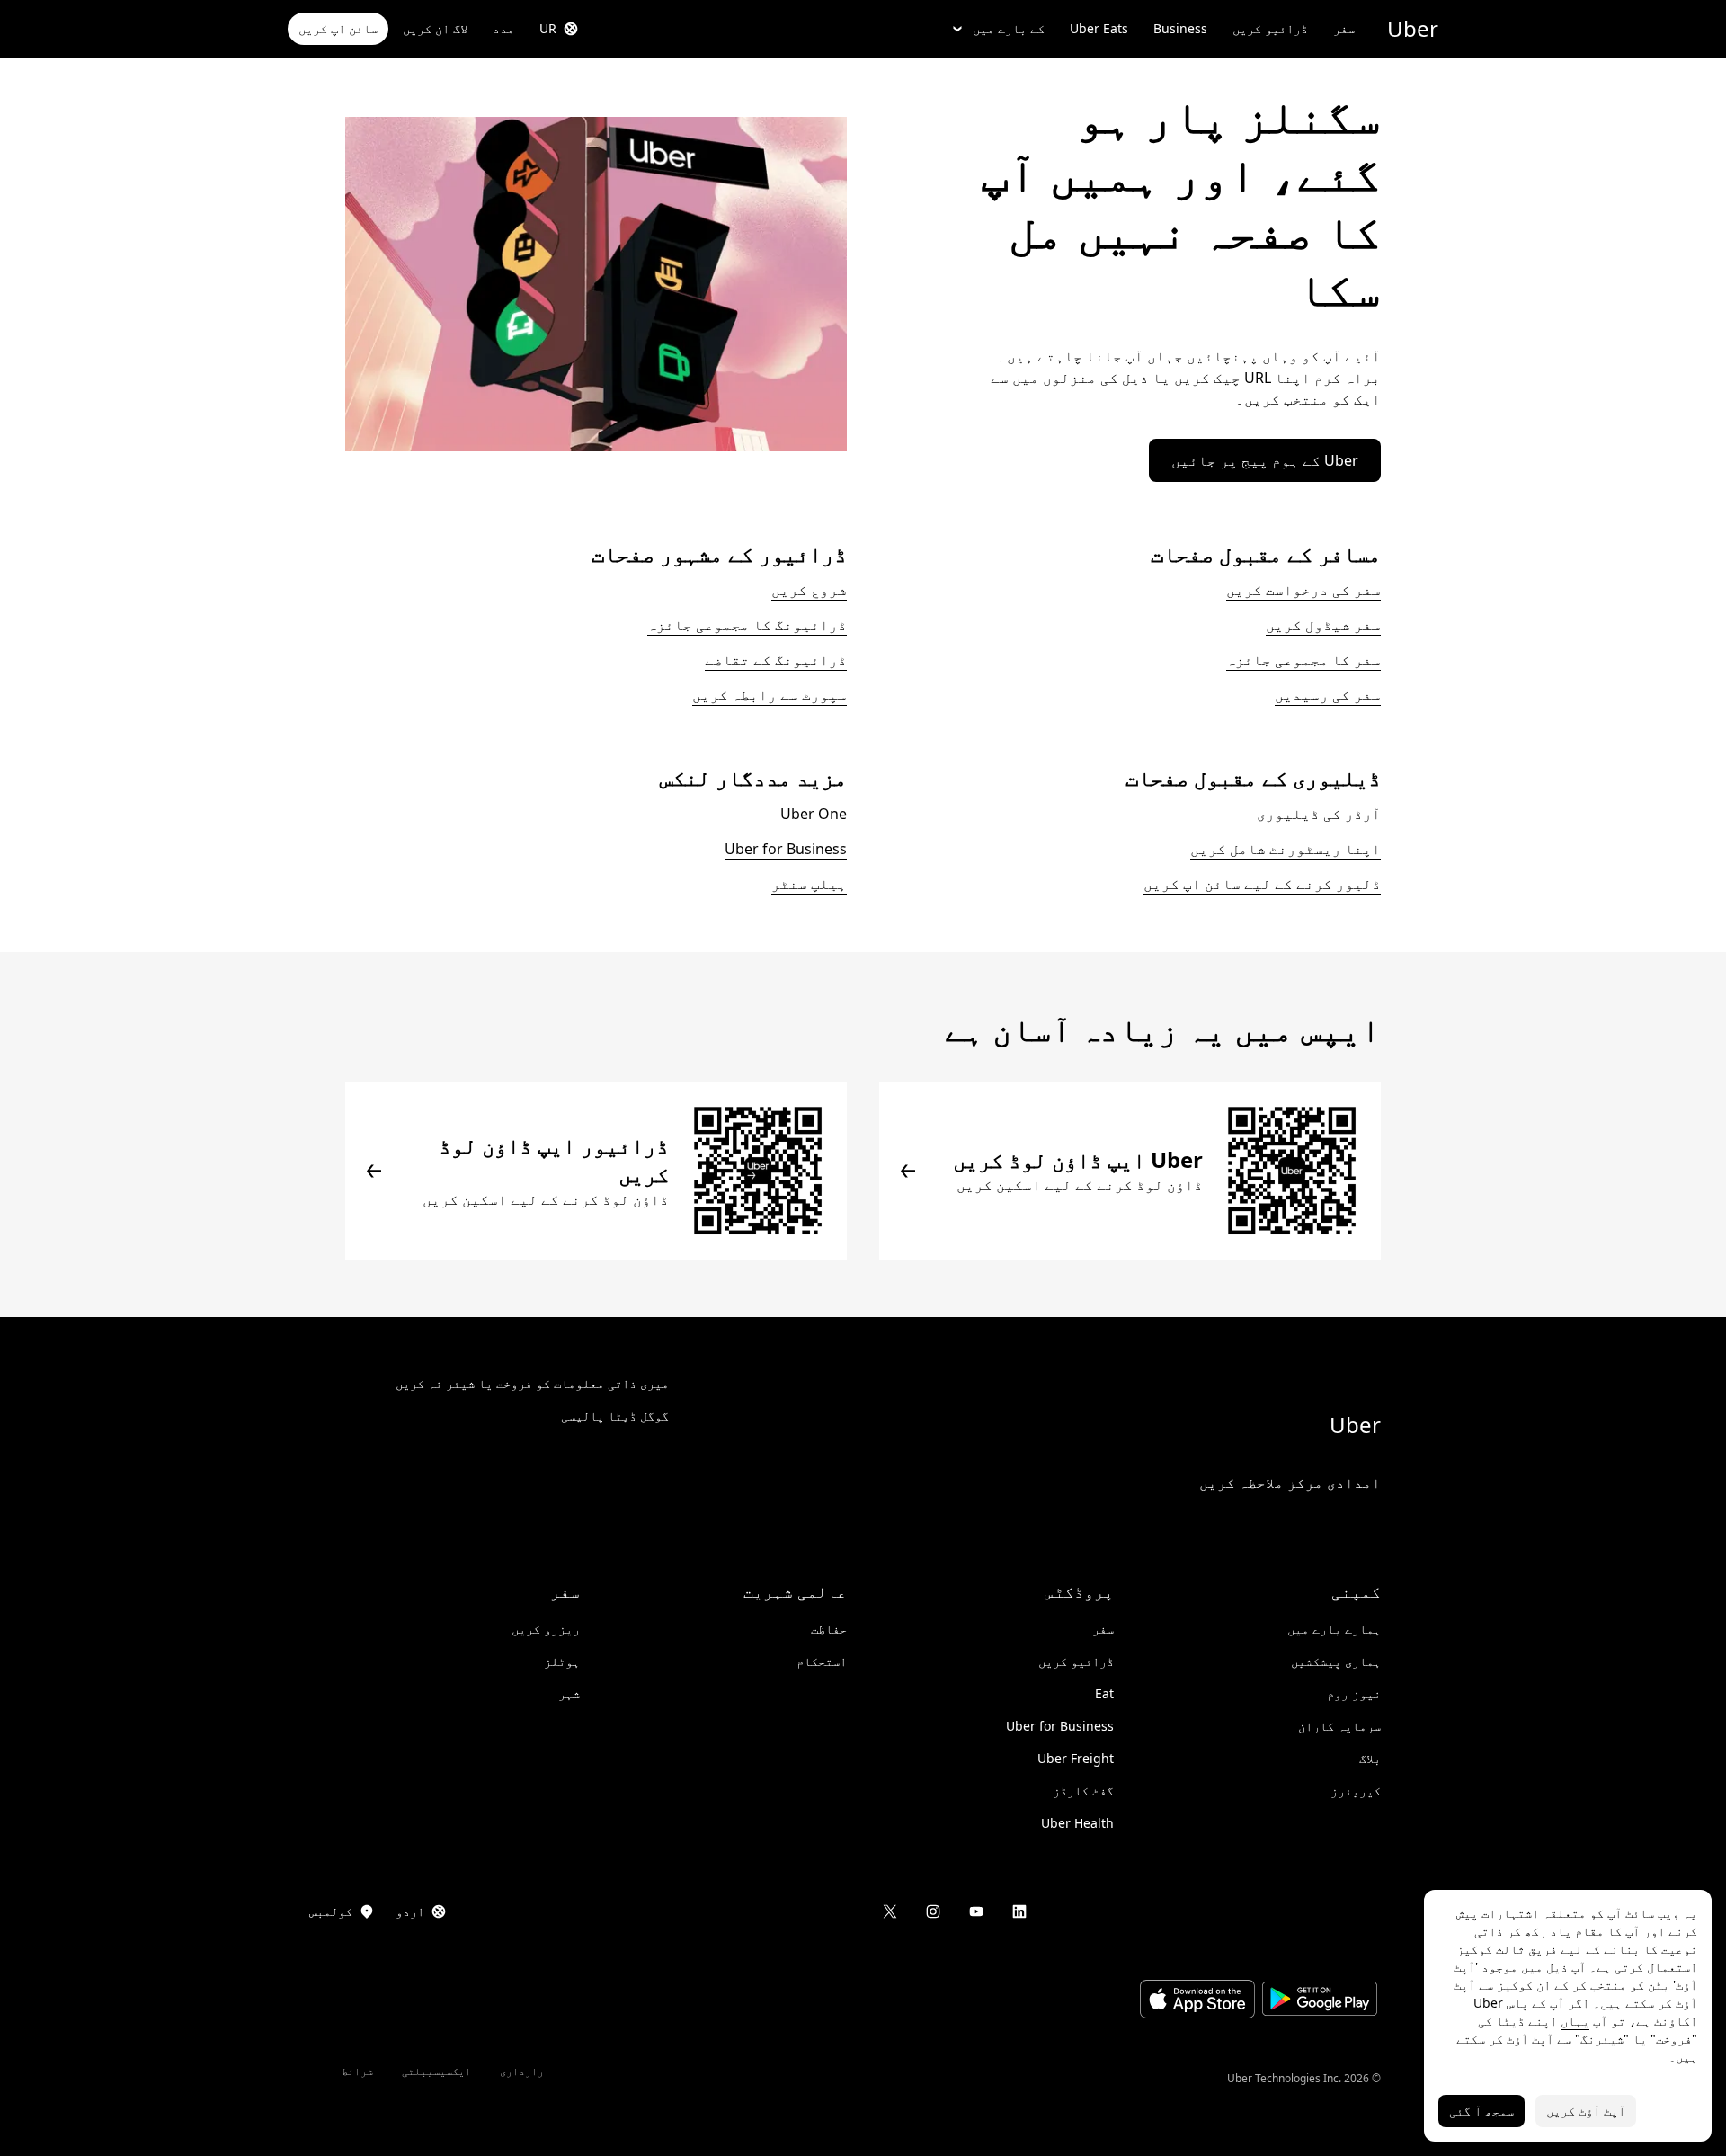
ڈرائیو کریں (1270, 28)
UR (548, 28)
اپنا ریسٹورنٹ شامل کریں (1286, 849)
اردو (410, 1911)
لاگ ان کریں (435, 28)
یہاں (1575, 2021)
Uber (1413, 28)
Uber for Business (786, 849)
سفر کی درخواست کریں (1303, 590)
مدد (503, 28)
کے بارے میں (1009, 28)
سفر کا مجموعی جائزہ (1303, 660)
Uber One (814, 814)
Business (1180, 28)
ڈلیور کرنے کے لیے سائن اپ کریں (1262, 884)
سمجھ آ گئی (1481, 2111)
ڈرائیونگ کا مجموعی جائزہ (747, 625)
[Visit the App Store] (1197, 2001)
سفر (1344, 28)
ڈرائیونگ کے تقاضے (776, 660)
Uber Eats (1099, 28)
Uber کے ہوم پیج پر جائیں (1265, 460)
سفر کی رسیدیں (1328, 695)
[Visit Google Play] (1320, 2001)
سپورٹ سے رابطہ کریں (770, 695)
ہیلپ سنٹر (809, 884)
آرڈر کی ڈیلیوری (1319, 814)
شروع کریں (809, 590)
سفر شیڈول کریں (1323, 625)
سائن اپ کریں (338, 28)
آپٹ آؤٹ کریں (1586, 2111)
